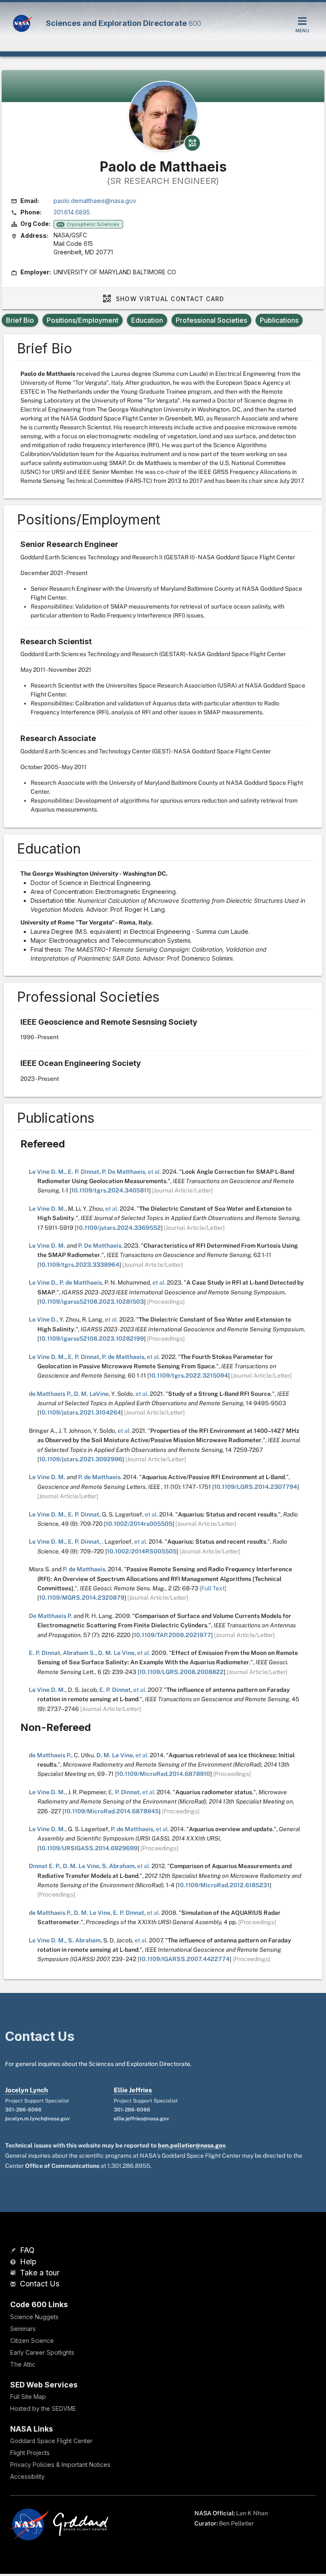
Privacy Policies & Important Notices (60, 2465)
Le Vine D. (43, 1282)
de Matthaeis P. (50, 1394)
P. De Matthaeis (124, 1172)
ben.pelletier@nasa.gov (191, 2145)
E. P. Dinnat (84, 1172)
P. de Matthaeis (81, 1282)
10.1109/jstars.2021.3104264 (80, 1412)
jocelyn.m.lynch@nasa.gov (37, 2119)
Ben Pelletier (236, 2523)
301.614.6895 (72, 212)
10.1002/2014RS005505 (142, 1551)
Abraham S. (79, 1653)
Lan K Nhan (252, 2513)
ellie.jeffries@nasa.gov (141, 2119)
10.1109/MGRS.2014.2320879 (82, 1598)
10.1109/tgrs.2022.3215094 (188, 1375)
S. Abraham (118, 1866)
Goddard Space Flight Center (51, 2441)
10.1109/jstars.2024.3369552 (119, 1228)
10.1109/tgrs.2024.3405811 (110, 1190)
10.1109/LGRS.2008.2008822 (181, 1672)
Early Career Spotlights (42, 2352)
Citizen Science (32, 2341)
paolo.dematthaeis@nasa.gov (95, 201)
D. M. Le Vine (116, 1653)
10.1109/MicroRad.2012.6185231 (223, 1885)
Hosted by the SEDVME (43, 2408)
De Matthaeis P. (51, 1616)
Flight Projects (30, 2453)
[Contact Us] (14, 2284)
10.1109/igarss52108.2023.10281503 (91, 1302)
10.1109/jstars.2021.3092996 (81, 1459)
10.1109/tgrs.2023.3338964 (79, 1265)
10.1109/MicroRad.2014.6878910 (163, 1774)
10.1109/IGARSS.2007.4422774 (184, 1959)
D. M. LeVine (91, 1394)
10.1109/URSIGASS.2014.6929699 (88, 1848)
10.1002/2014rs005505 (139, 1524)
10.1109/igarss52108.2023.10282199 (91, 1339)
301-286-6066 (23, 2110)
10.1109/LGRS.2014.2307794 (256, 1487)
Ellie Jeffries (133, 2090)
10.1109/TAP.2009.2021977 (172, 1635)
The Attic (23, 2364)
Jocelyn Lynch (27, 2090)
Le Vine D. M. (47, 1172)
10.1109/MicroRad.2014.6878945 (111, 1811)
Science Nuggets (34, 2317)
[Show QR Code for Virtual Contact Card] (192, 143)
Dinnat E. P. (45, 1866)
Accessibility (27, 2476)
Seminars (23, 2329)
